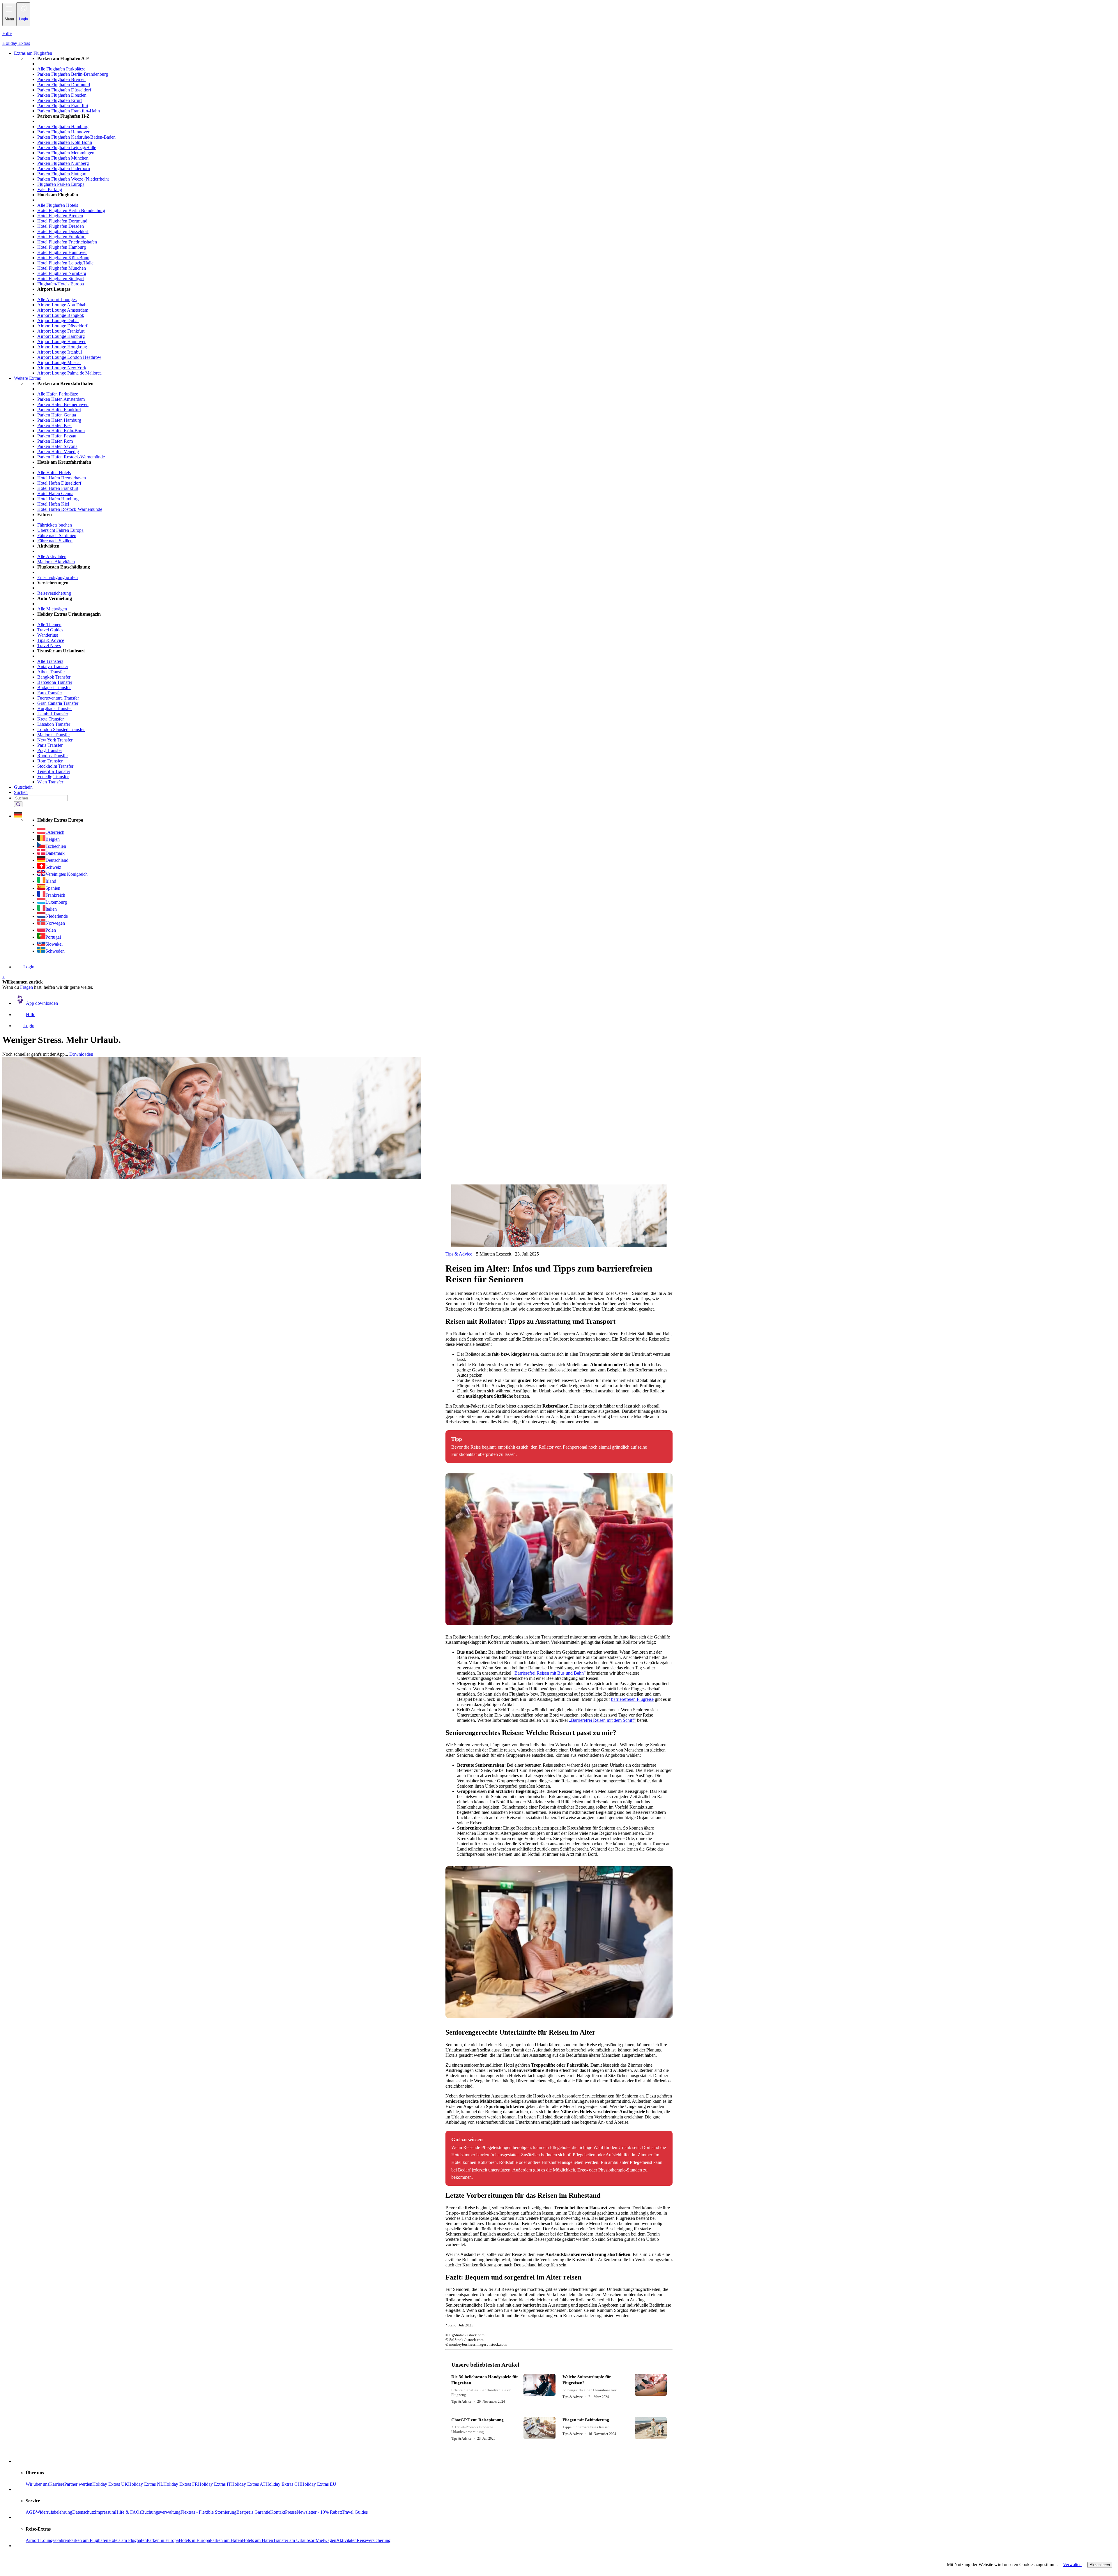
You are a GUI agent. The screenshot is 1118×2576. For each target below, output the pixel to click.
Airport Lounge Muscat (59, 362)
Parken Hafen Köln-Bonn (61, 431)
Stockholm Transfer (55, 766)
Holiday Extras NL (146, 2484)
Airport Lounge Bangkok (61, 315)
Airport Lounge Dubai (58, 321)
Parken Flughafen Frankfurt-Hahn (69, 111)
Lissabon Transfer (54, 724)
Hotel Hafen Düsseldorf (59, 483)
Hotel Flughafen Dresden (61, 226)
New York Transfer (55, 740)
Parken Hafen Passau (57, 436)
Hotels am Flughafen (128, 2540)
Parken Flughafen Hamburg (63, 127)
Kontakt (278, 2512)
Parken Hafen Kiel (54, 425)
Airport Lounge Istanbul (60, 352)
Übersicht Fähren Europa (60, 530)
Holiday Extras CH (283, 2484)
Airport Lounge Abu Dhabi (62, 305)
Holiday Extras (16, 43)
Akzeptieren (1100, 2565)
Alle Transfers (50, 661)
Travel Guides (50, 630)
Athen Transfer (51, 672)
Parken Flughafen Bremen (61, 79)
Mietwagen (326, 2540)
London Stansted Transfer (61, 729)
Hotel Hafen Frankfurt (58, 488)
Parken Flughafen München (63, 158)
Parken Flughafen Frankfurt (63, 106)
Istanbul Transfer (53, 714)
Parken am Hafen (226, 2540)
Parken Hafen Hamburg (59, 420)
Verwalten (1072, 2564)
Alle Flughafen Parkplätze (61, 69)
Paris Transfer (50, 745)
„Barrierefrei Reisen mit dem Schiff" (602, 1720)
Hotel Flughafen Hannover (62, 252)
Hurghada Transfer (55, 708)
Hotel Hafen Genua (55, 494)
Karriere (57, 2484)
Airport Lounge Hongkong (62, 347)
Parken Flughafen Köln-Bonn (65, 142)
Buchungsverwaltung (161, 2512)
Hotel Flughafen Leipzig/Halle (65, 263)
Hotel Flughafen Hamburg (62, 247)
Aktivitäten (346, 2540)
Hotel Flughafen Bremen (60, 216)
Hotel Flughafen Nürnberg (62, 273)
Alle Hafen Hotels (54, 473)
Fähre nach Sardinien (57, 535)
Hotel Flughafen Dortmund (62, 221)
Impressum (105, 2512)
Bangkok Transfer (54, 677)
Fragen (26, 987)
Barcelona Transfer (55, 682)
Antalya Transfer (53, 666)
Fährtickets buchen (55, 525)
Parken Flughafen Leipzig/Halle (67, 148)
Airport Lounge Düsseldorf (62, 326)
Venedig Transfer (53, 777)
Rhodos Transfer (53, 756)
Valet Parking (50, 189)
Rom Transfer (50, 761)
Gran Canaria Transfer (58, 703)
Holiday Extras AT (248, 2484)
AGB (31, 2512)
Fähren (63, 2540)
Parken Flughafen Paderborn (64, 168)
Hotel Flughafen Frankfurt (61, 237)
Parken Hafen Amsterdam (61, 399)
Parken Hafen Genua (57, 415)
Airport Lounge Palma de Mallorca (69, 373)
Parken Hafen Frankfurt (59, 410)
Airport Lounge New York (62, 368)
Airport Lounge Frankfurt (61, 331)
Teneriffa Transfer (54, 771)
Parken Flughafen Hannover (63, 132)
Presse (291, 2512)
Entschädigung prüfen (58, 577)
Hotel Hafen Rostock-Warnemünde (70, 509)
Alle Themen (49, 625)
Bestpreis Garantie (253, 2512)
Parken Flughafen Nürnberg (63, 163)
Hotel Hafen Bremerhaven (62, 478)
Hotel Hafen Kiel (53, 504)
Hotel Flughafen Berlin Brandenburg (71, 210)
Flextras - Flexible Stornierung (208, 2512)
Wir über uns (37, 2484)
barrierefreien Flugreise (632, 1699)
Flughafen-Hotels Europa (61, 284)
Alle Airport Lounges (57, 300)
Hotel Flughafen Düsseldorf (63, 231)
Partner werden (78, 2484)
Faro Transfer (50, 693)
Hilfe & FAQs (128, 2512)
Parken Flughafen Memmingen (66, 153)
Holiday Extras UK (110, 2484)
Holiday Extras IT (215, 2484)
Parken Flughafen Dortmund (64, 85)
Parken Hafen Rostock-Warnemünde (71, 457)
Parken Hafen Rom (55, 441)
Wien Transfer (50, 782)
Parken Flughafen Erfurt (60, 100)
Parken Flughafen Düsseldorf (64, 90)
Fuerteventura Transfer (58, 698)
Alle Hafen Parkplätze (58, 394)
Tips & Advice (51, 640)
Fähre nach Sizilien (55, 541)
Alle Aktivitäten (52, 556)
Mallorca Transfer (54, 735)
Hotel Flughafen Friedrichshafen (67, 242)
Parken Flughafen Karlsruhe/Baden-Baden (76, 137)
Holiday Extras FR (181, 2484)
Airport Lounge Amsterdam (63, 310)
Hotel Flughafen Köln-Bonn (63, 258)
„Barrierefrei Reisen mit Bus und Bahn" (549, 1673)
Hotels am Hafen (258, 2540)
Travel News (49, 646)
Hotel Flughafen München (62, 268)
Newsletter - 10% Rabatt (319, 2512)
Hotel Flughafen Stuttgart (61, 279)
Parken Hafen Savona (57, 446)
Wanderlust (48, 635)
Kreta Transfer (51, 719)
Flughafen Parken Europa (61, 184)
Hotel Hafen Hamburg (58, 499)
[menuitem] (571, 216)
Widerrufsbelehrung (54, 2512)
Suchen (21, 792)
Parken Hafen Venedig (58, 452)
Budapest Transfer (54, 687)
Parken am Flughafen (89, 2540)
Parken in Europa (163, 2540)
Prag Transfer (50, 750)
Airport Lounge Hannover (61, 341)
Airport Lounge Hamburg (61, 336)
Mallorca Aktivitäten (56, 562)
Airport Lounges (41, 2540)
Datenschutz (84, 2512)
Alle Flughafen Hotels (58, 205)
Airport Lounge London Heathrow (69, 357)
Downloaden (81, 1054)
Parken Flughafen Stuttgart (62, 174)
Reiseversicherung (54, 593)
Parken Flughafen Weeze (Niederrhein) (73, 179)
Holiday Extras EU (319, 2484)
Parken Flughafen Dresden (62, 95)
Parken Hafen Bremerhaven (63, 404)
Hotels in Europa (194, 2540)
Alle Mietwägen (52, 609)
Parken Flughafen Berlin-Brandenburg (73, 74)
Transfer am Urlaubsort (294, 2540)
